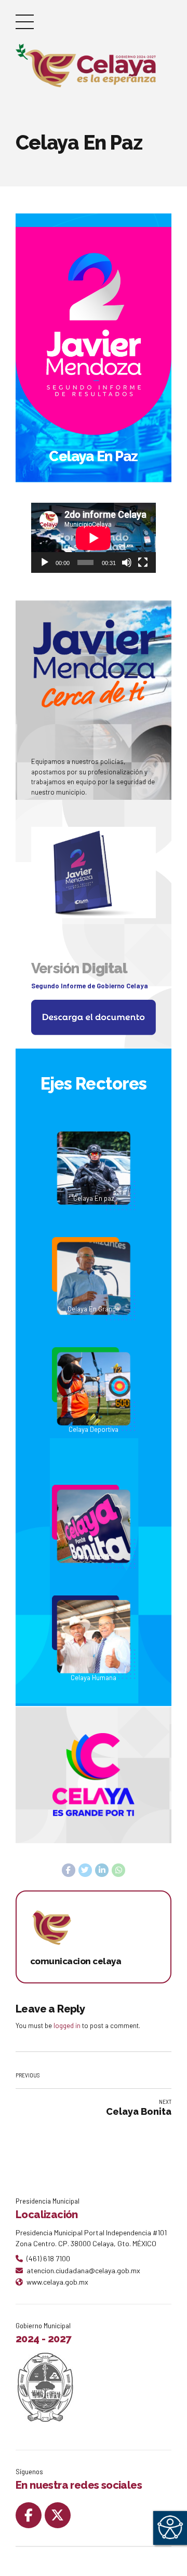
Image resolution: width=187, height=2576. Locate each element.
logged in (67, 2025)
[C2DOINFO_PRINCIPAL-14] (94, 1664)
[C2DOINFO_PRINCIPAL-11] (94, 1182)
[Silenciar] (127, 562)
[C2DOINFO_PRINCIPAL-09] (94, 1017)
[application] (94, 538)
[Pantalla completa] (143, 562)
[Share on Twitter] (85, 1870)
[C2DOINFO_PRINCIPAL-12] (94, 1540)
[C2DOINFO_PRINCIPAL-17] (94, 1802)
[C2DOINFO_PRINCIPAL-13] (94, 1292)
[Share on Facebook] (69, 1870)
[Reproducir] (45, 562)
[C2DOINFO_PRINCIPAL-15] (94, 1416)
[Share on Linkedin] (102, 1870)
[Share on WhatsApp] (118, 1870)
